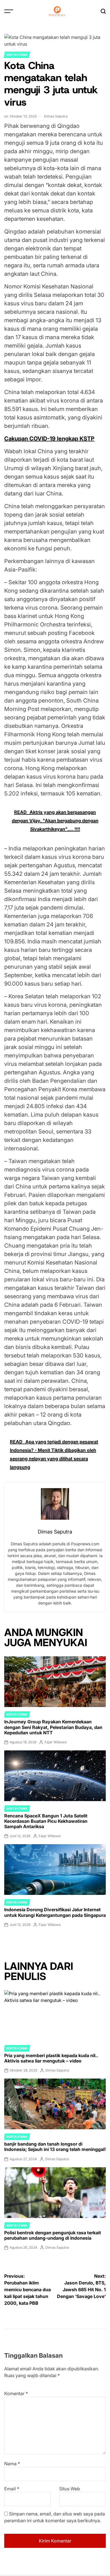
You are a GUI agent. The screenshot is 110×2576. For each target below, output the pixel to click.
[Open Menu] (9, 11)
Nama (12, 2464)
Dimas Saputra (56, 116)
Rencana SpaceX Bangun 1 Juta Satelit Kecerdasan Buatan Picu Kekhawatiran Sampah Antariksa (46, 1821)
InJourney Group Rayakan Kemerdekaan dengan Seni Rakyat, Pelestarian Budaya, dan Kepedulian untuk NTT (53, 1727)
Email (12, 2489)
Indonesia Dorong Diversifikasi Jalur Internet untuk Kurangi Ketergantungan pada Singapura (55, 1912)
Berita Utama (17, 55)
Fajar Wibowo (56, 1742)
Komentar (16, 2393)
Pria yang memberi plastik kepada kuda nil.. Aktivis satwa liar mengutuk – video (51, 2058)
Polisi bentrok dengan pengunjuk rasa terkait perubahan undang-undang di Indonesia (53, 2235)
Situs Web (70, 2489)
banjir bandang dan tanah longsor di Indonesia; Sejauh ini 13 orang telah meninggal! (55, 2147)
